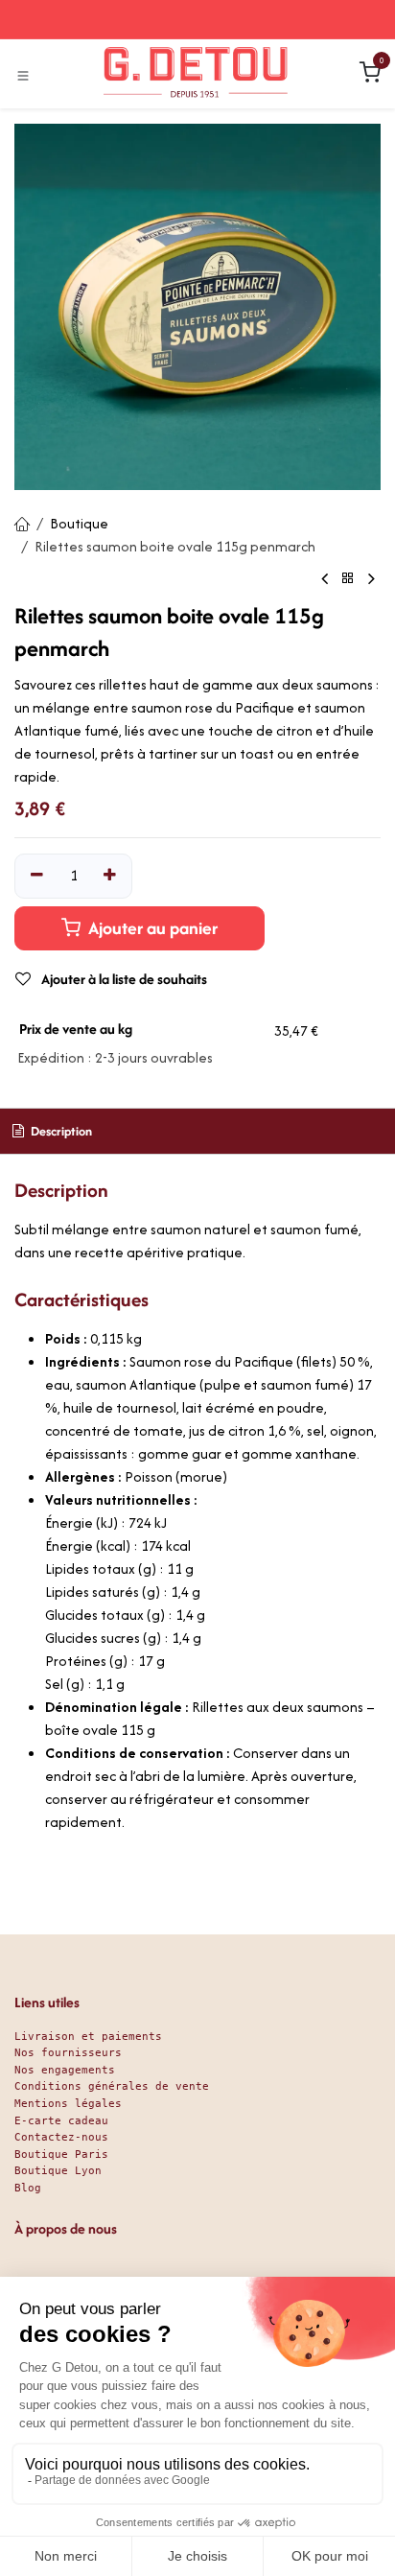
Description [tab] (60, 1131)
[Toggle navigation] (23, 75)
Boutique (79, 523)
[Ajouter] (111, 876)
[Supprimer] (37, 876)
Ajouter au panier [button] (151, 928)
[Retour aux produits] (348, 579)
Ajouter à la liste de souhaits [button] (123, 979)
